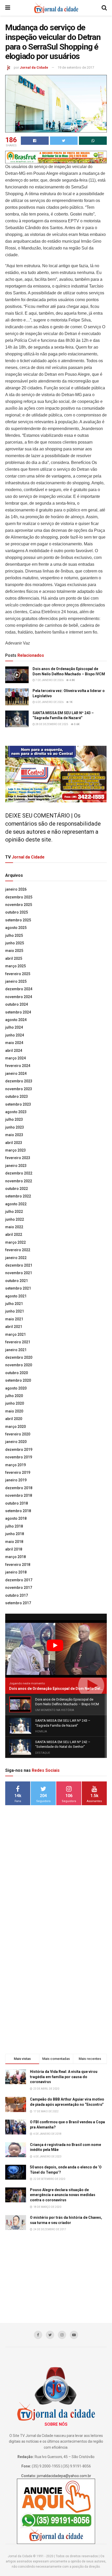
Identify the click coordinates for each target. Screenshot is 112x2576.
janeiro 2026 (16, 889)
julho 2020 (14, 1396)
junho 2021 (15, 1311)
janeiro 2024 (16, 1074)
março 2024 (15, 1058)
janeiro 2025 (16, 981)
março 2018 (15, 1557)
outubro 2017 (17, 1595)
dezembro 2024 (19, 989)
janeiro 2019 (16, 1480)
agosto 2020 (16, 1388)
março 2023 (15, 1150)
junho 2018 (15, 1534)
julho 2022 (14, 1212)
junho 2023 (15, 1127)
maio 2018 (14, 1542)
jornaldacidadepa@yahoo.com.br (64, 2476)
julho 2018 (14, 1526)
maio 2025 (14, 951)
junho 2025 (15, 943)
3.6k (76, 724)
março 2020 (15, 1427)
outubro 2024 (17, 1004)
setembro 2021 (18, 1288)
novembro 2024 (19, 997)
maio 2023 (14, 1135)
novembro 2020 (19, 1365)
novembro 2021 (19, 1273)
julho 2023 (14, 1119)
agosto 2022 (16, 1204)
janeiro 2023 (16, 1166)
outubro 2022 (17, 1189)
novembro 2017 (19, 1588)
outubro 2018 (17, 1503)
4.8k (72, 680)
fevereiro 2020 (18, 1434)
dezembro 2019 (19, 1450)
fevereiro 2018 (18, 1565)
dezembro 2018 (19, 1488)
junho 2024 (15, 1035)
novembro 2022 (19, 1181)
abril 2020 (14, 1419)
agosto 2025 (16, 928)
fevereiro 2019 (18, 1472)
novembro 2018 (19, 1495)
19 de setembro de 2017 (76, 67)
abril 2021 (14, 1327)
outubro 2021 (17, 1281)
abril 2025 (14, 958)
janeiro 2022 (16, 1258)
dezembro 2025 (19, 897)
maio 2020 (14, 1411)
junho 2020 (15, 1403)
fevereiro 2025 (18, 974)
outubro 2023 (17, 1096)
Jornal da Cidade (34, 67)
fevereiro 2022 (18, 1250)
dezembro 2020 (19, 1357)
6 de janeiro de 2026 (49, 702)
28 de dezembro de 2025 (52, 724)
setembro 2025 (18, 920)
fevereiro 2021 (18, 1342)
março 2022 (15, 1242)
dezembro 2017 (19, 1580)
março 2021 (15, 1334)
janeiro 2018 (16, 1572)
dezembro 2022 (19, 1173)
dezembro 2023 (19, 1081)
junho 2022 (15, 1219)
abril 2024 (14, 1051)
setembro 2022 (18, 1196)
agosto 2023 (16, 1112)
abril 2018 (14, 1549)
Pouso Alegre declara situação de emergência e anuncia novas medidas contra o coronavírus (63, 2195)
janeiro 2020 (16, 1442)
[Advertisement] (56, 1891)
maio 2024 (14, 1043)
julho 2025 (14, 935)
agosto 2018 (16, 1518)
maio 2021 (14, 1319)
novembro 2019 (19, 1457)
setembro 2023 (18, 1104)
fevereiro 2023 (18, 1158)
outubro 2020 (17, 1373)
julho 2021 (14, 1304)
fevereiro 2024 (18, 1066)
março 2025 (15, 966)
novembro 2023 (19, 1089)
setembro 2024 (18, 1012)
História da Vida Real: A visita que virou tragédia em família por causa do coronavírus (64, 2077)
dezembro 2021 (19, 1265)
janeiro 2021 (16, 1350)
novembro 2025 (19, 905)
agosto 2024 (16, 1020)
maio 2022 (14, 1227)
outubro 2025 (17, 912)
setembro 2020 (18, 1380)
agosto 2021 (16, 1296)
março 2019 (15, 1465)
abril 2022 (14, 1235)
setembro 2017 (18, 1603)
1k (71, 702)
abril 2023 (14, 1143)
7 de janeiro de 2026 (49, 680)
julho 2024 (14, 1027)
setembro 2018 (18, 1511)
